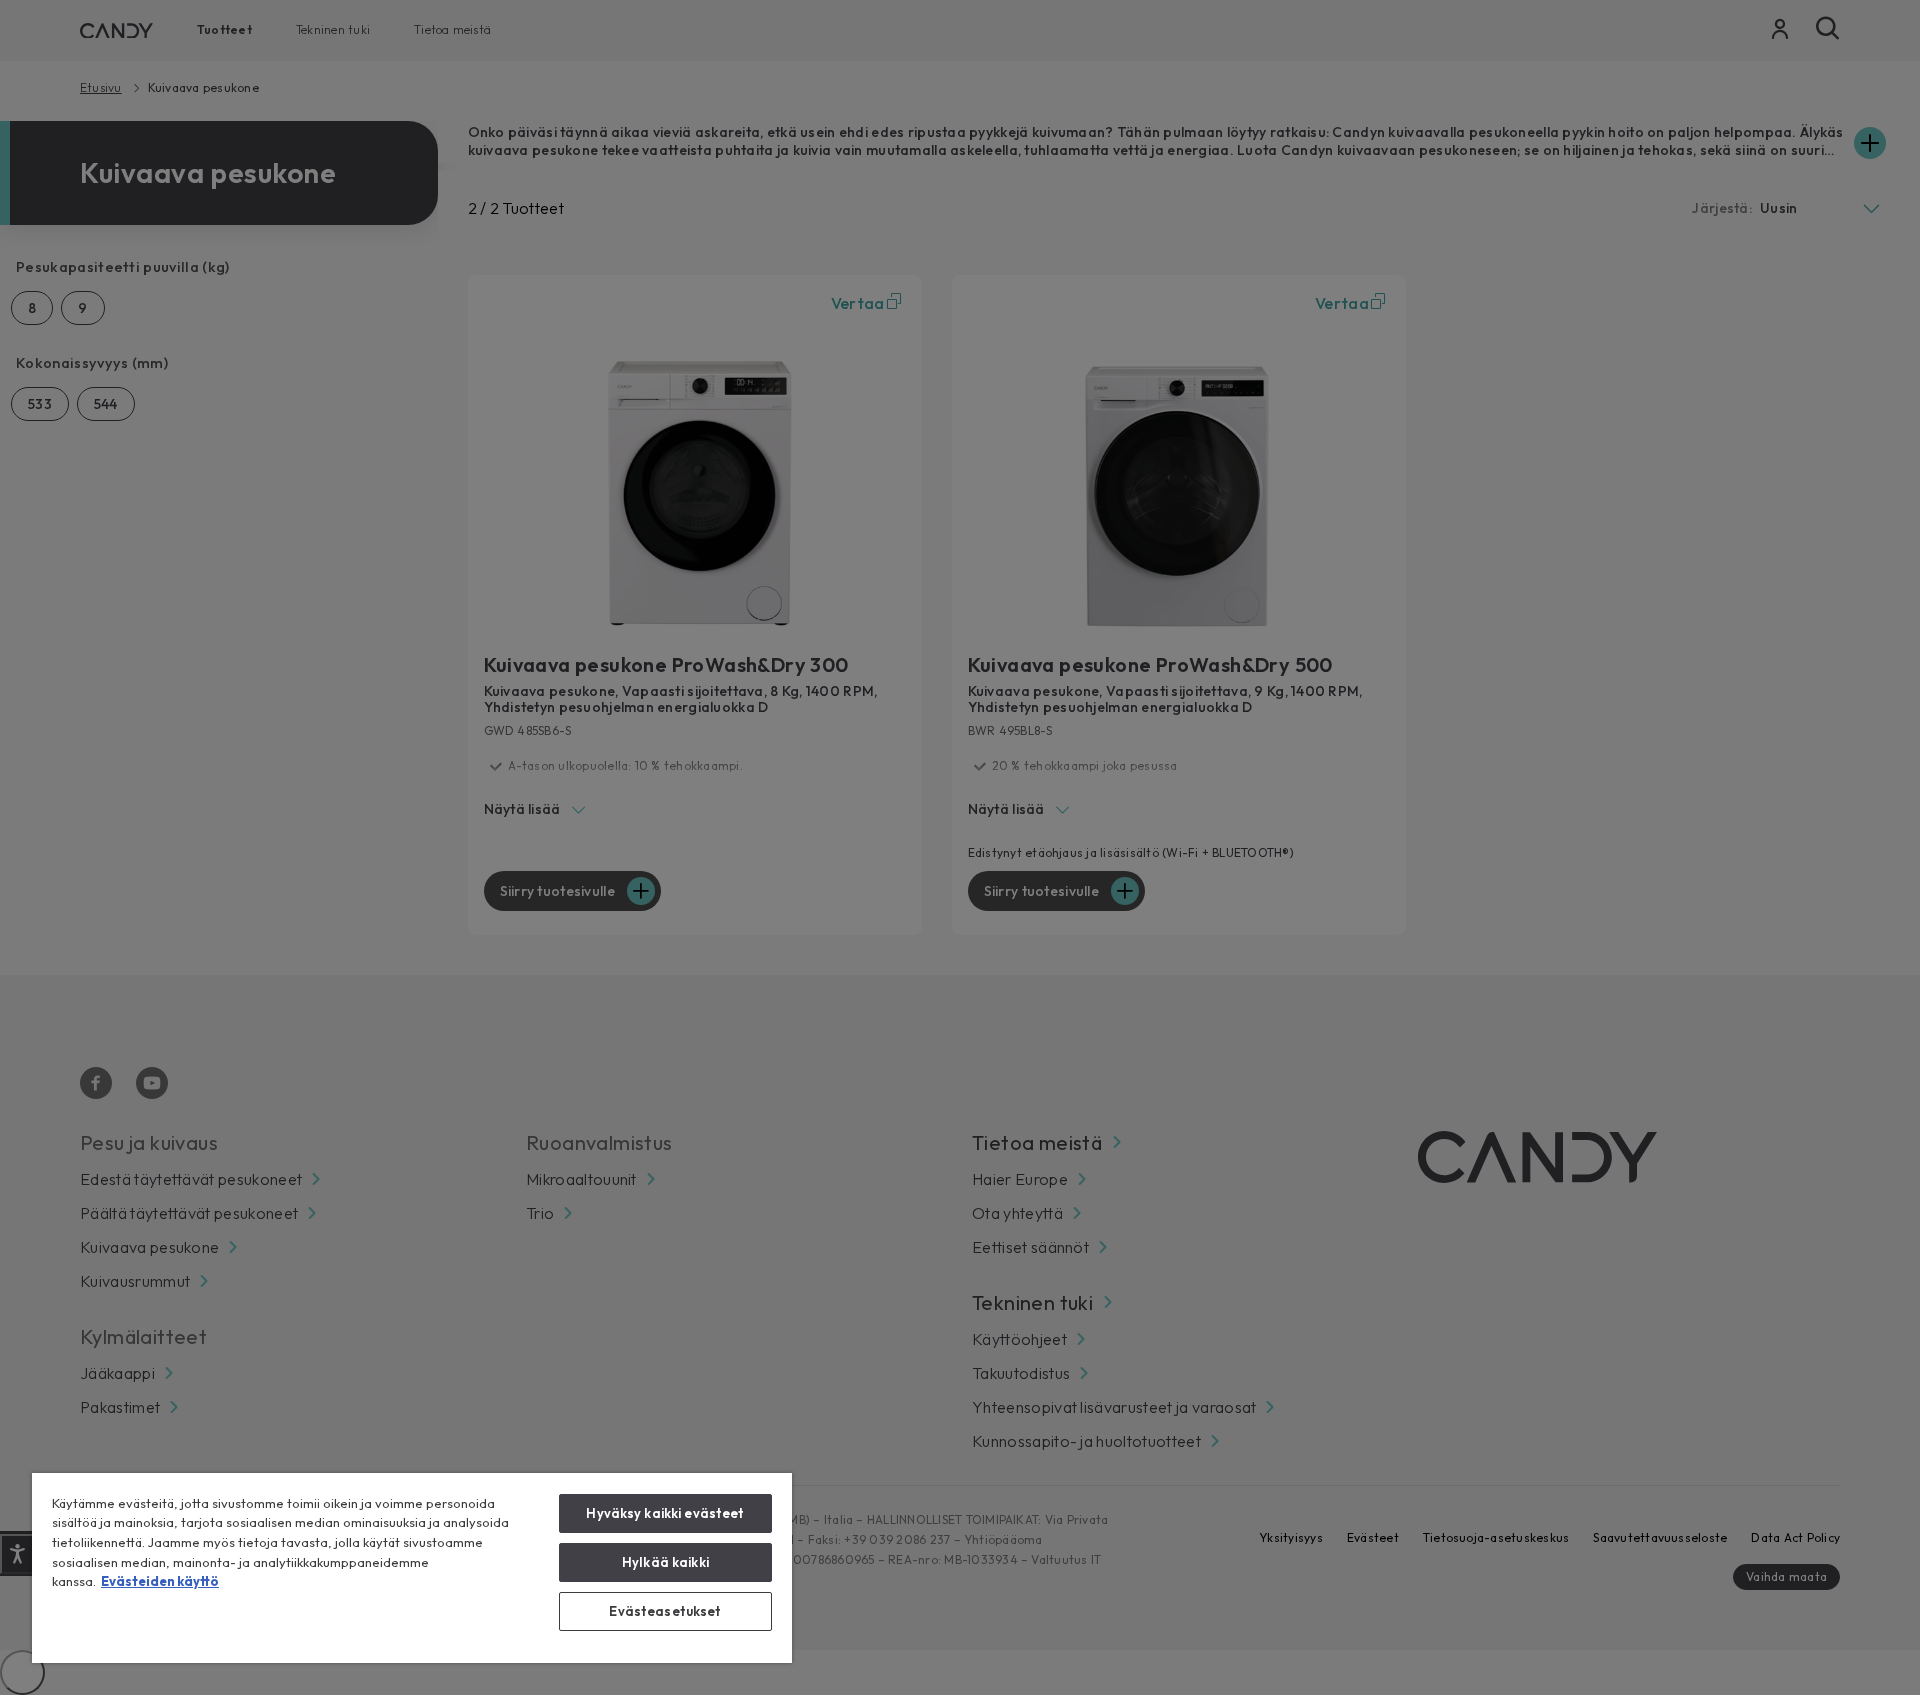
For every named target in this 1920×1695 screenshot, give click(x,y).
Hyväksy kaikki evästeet (665, 1513)
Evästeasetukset (665, 1611)
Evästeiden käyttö (160, 1581)
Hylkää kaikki (665, 1562)
